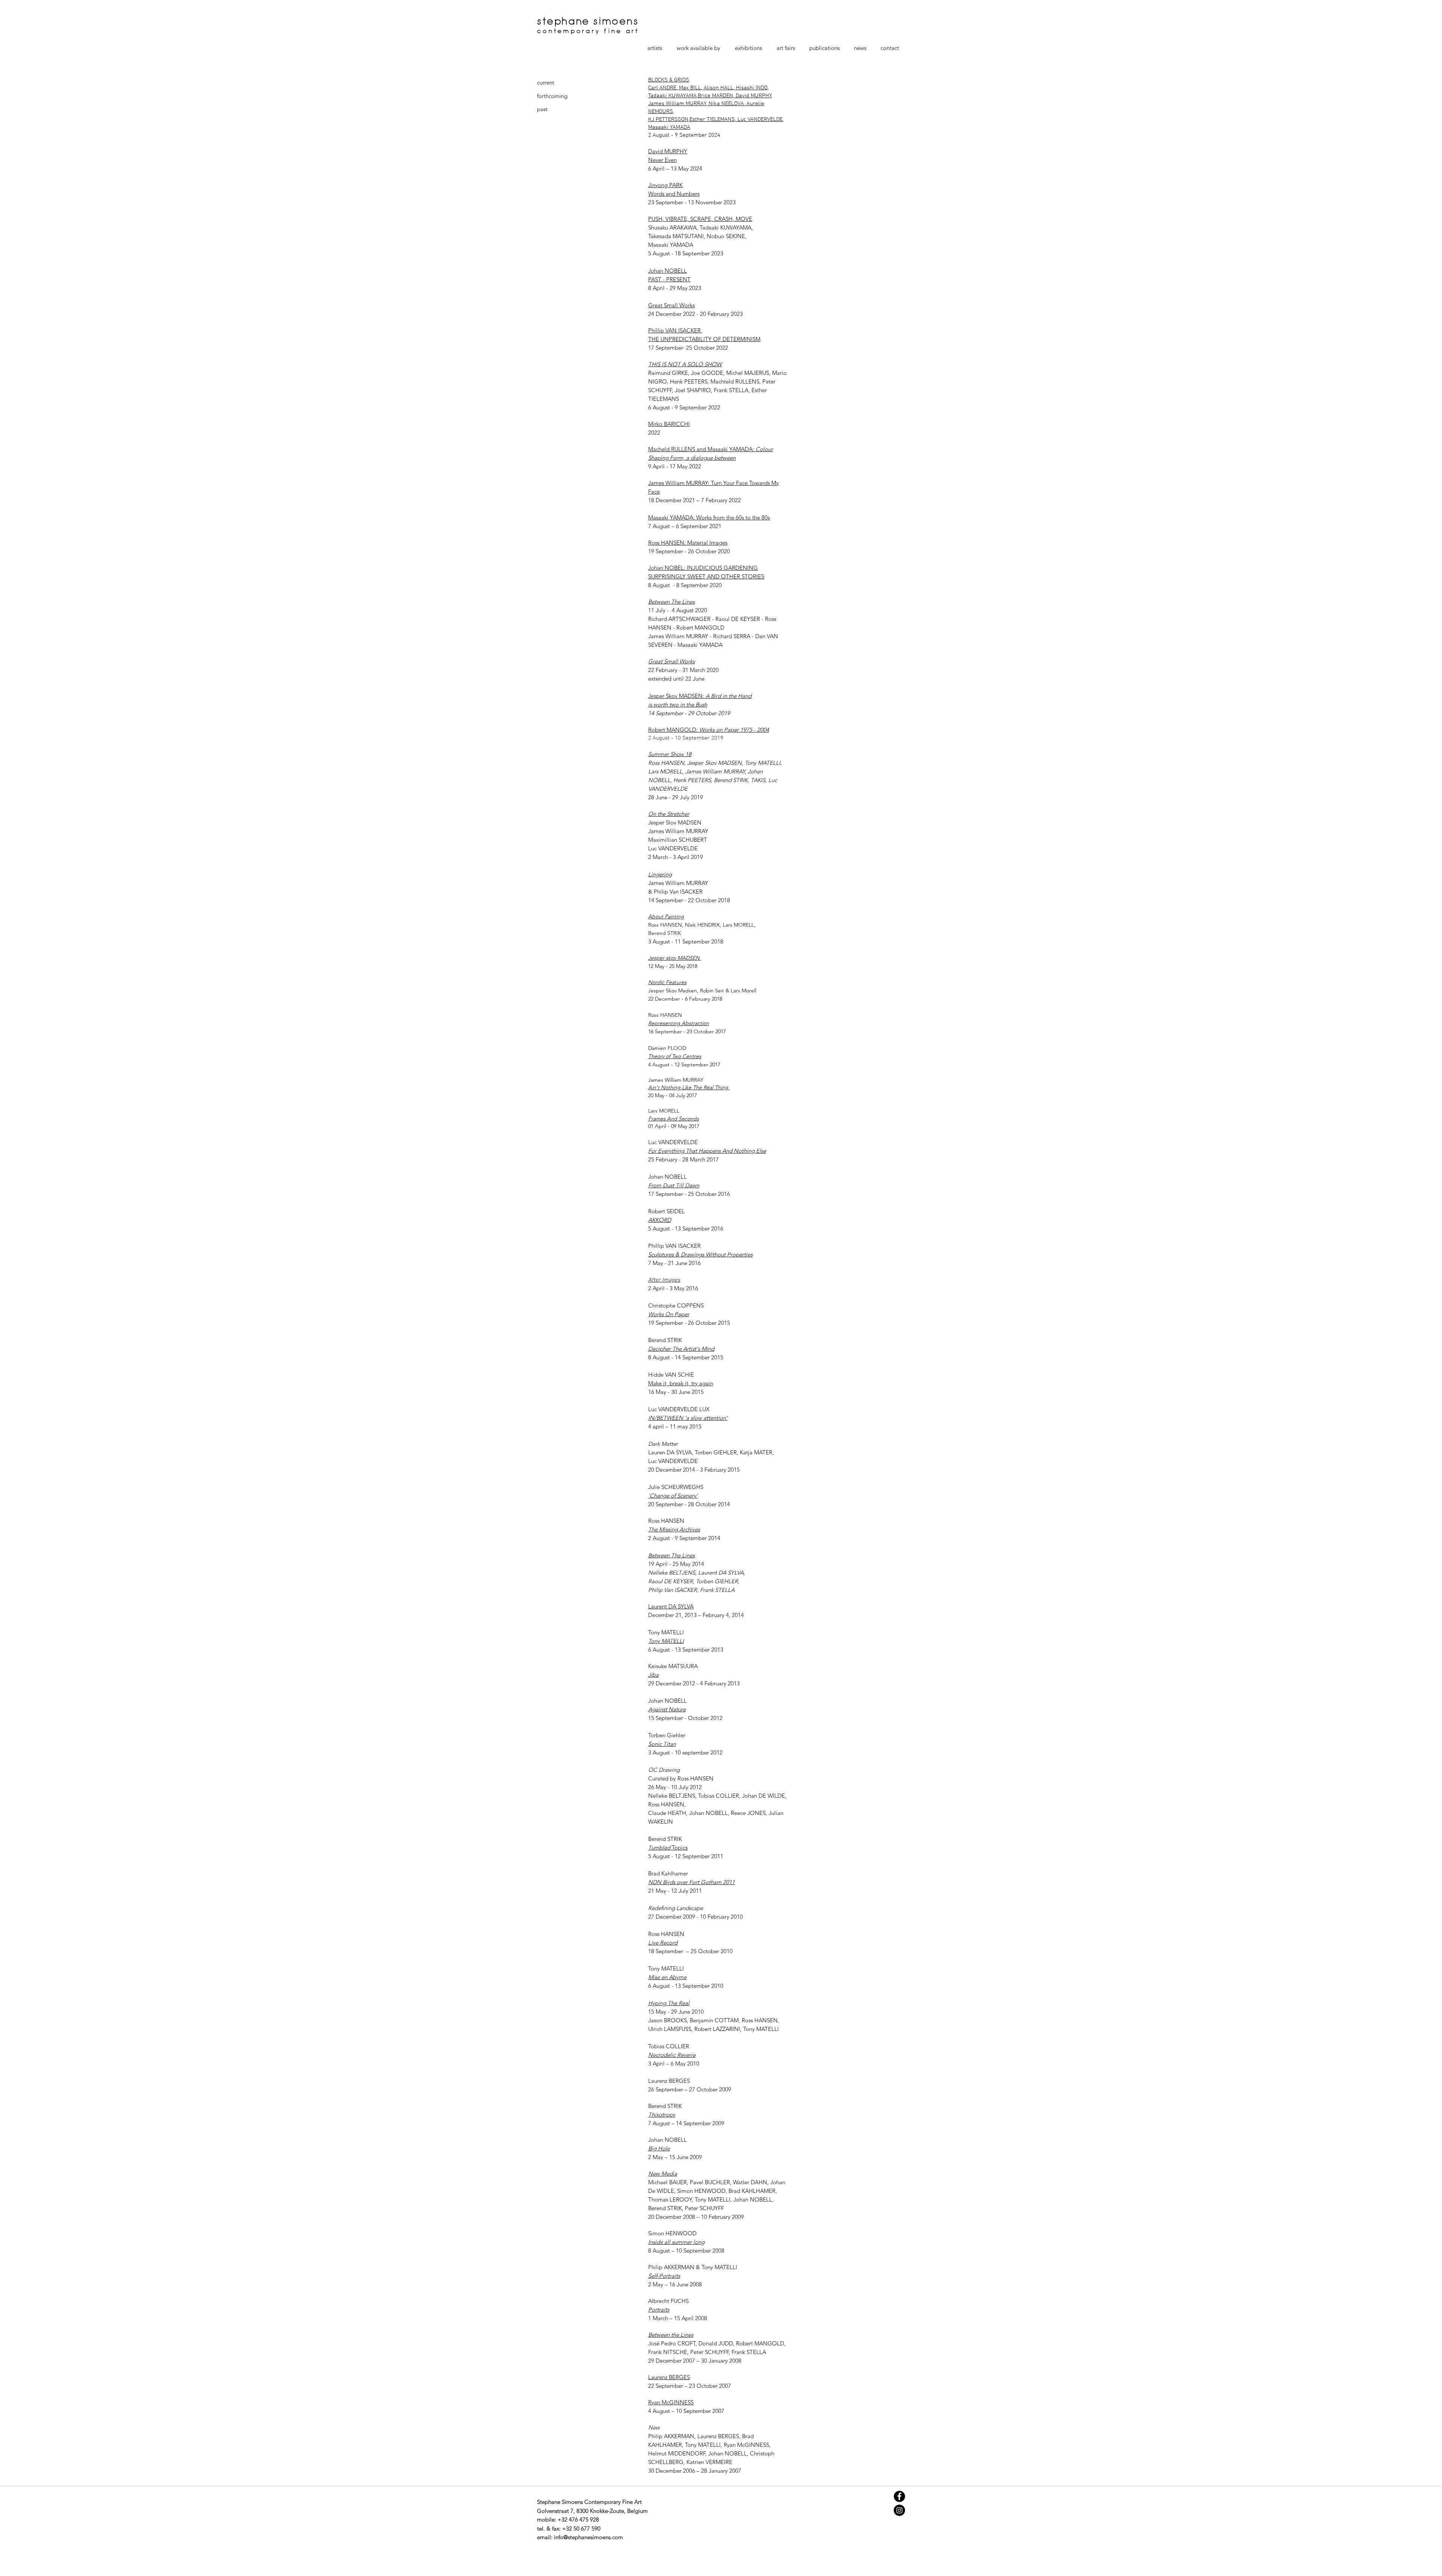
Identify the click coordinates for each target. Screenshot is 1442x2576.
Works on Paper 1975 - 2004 (733, 730)
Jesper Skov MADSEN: (677, 696)
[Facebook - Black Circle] (899, 2496)
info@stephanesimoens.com (588, 2537)
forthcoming (552, 96)
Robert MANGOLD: (673, 730)
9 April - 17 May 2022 (675, 466)
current (546, 82)
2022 (654, 433)
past (542, 109)
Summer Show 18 (670, 754)
